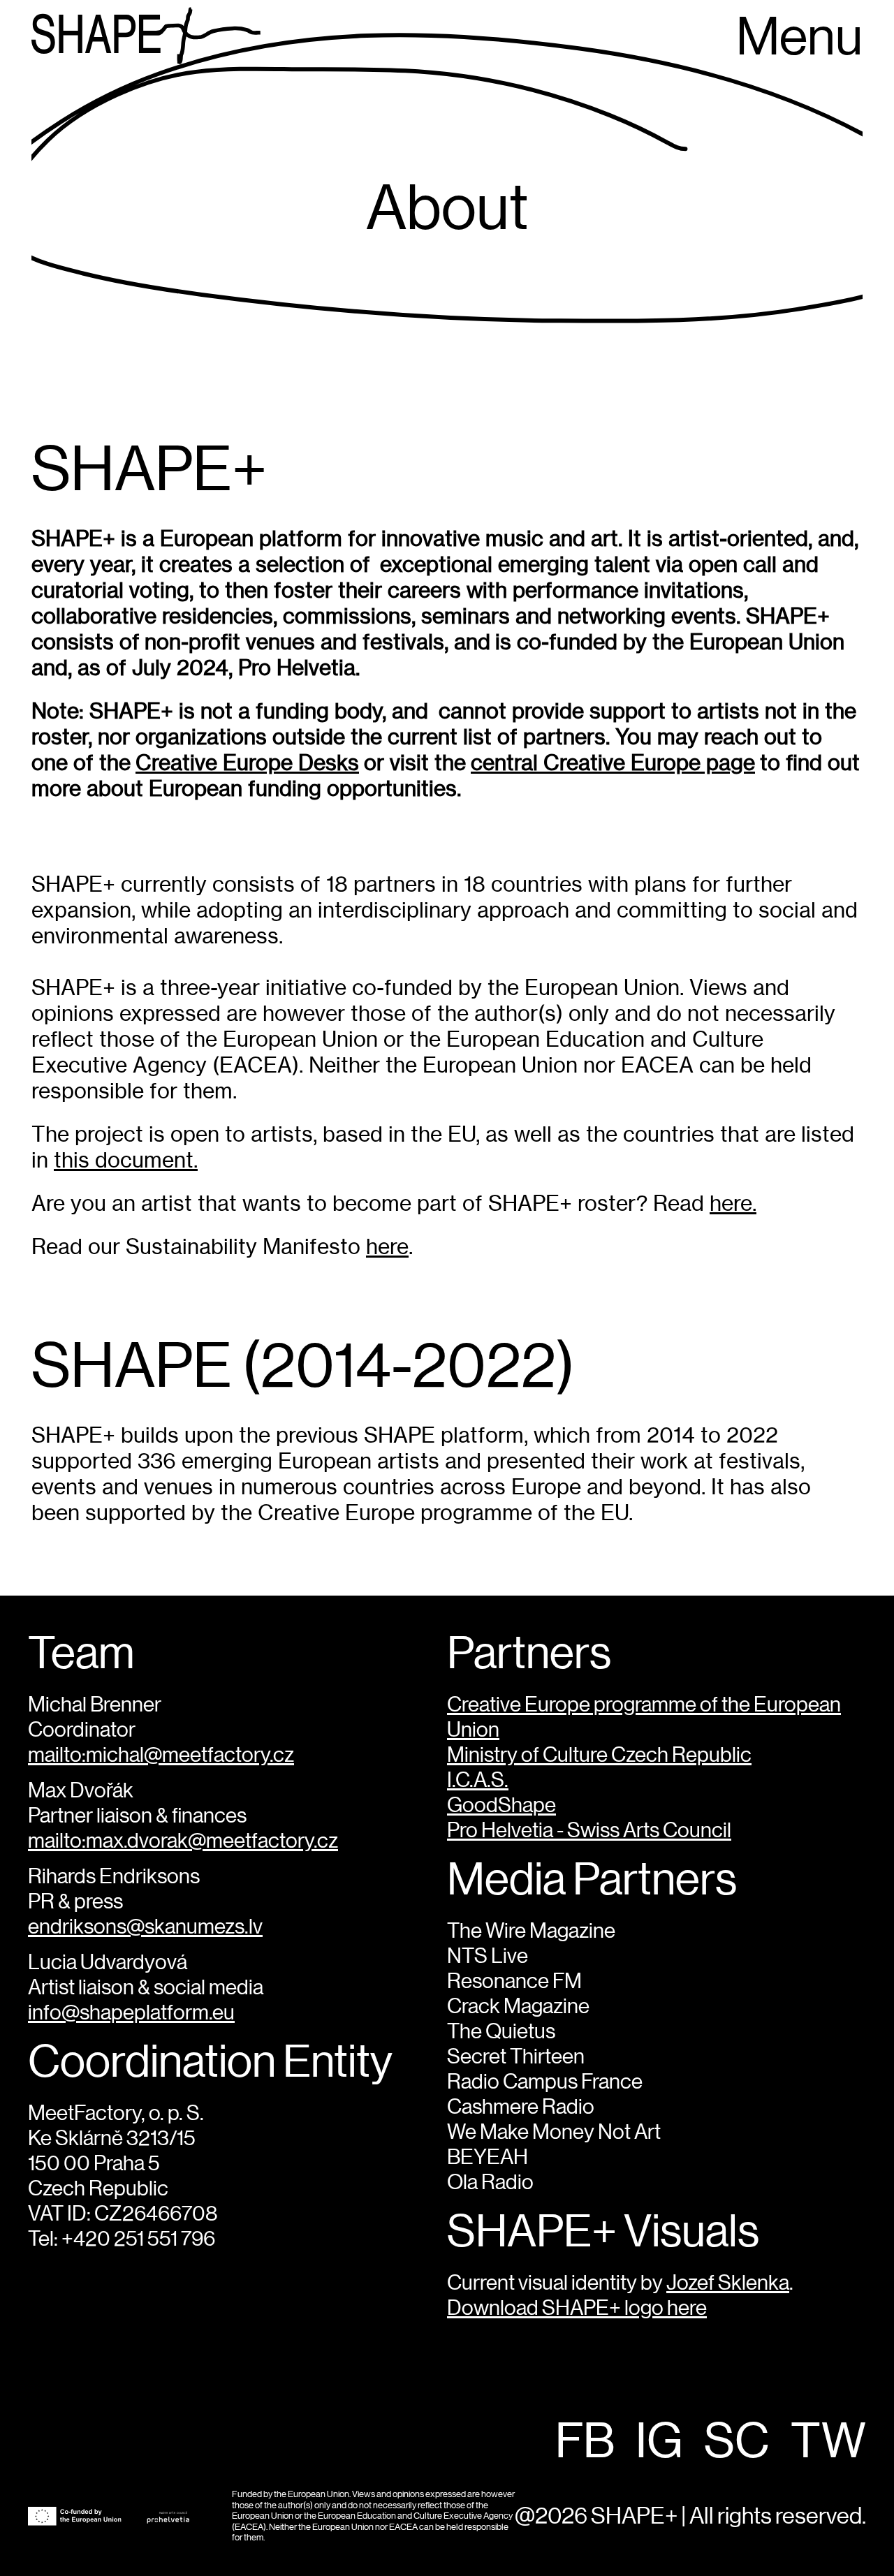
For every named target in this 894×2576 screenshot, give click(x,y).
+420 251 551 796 (138, 2239)
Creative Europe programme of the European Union (644, 1718)
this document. (126, 1160)
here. (733, 1204)
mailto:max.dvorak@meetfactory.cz (183, 1841)
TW (828, 2443)
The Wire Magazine (531, 1931)
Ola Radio (490, 2183)
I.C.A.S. (478, 1781)
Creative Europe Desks (247, 763)
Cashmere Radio (521, 2107)
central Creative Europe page (613, 763)
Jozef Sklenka (728, 2283)
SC (737, 2443)
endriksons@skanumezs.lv (145, 1927)
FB (585, 2443)
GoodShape (501, 1806)
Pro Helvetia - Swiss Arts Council (589, 1831)
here (387, 1247)
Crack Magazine (518, 2007)
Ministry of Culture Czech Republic (599, 1756)
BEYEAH (488, 2158)
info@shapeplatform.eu (131, 2013)
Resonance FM (514, 1982)
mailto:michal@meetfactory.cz (161, 1756)
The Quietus (501, 2032)
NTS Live (488, 1957)
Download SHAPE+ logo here (577, 2309)
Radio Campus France (545, 2082)
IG (659, 2443)
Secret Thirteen (516, 2057)
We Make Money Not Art (554, 2133)
